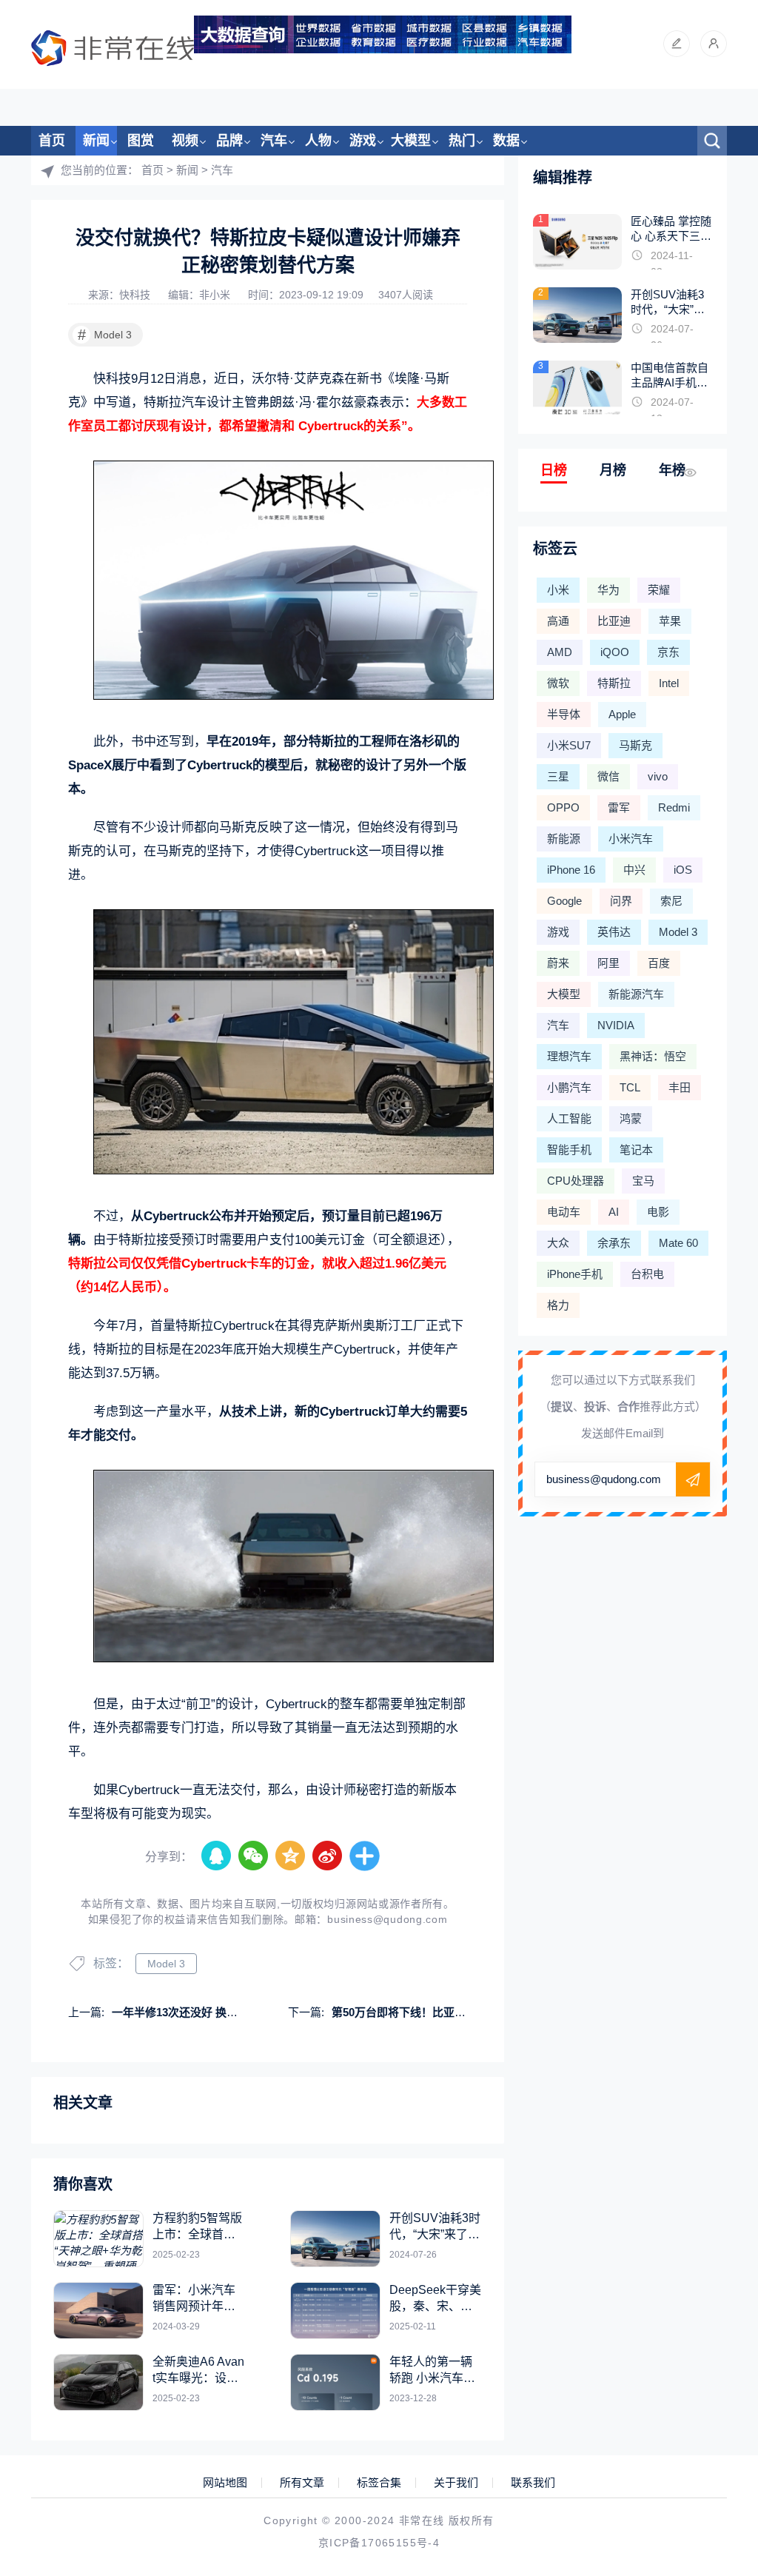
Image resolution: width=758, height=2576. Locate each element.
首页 (52, 141)
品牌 (229, 141)
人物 (318, 141)
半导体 (564, 714)
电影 (658, 1212)
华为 (608, 590)
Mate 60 (678, 1243)
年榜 (672, 470)
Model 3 (105, 335)
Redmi (674, 807)
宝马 (643, 1181)
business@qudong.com (387, 1919)
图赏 (141, 141)
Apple (622, 714)
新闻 (96, 141)
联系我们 (533, 2483)
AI (614, 1212)
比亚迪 (614, 621)
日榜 (554, 470)
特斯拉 (614, 683)
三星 (558, 776)
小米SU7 (569, 745)
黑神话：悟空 (653, 1056)
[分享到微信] (254, 1856)
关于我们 (456, 2483)
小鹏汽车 (569, 1087)
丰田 (680, 1087)
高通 (558, 621)
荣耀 (659, 590)
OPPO (563, 807)
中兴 (634, 870)
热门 (462, 141)
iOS (683, 870)
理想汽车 (569, 1056)
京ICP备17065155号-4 (379, 2543)
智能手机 (569, 1150)
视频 (185, 141)
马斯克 (635, 745)
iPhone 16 (571, 870)
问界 (621, 901)
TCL (630, 1087)
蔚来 (558, 963)
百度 (659, 963)
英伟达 (614, 932)
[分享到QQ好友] (217, 1856)
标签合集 (379, 2483)
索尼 (671, 901)
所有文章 (302, 2483)
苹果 (670, 621)
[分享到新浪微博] (328, 1856)
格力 (558, 1305)
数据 (506, 141)
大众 (558, 1243)
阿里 (608, 963)
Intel (669, 683)
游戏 (363, 141)
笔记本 (636, 1150)
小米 (558, 590)
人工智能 (569, 1118)
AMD (560, 652)
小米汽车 (631, 839)
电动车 (564, 1212)
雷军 (619, 807)
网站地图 (225, 2483)
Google (564, 901)
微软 (558, 683)
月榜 (613, 470)
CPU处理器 (576, 1181)
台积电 (647, 1274)
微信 (608, 776)
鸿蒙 (631, 1118)
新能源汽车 (636, 994)
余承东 (614, 1243)
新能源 (564, 839)
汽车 (274, 141)
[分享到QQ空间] (291, 1856)
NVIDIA (616, 1025)
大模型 (411, 141)
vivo (658, 776)
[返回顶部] (711, 2301)
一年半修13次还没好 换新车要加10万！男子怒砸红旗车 (247, 2012)
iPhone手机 (575, 1274)
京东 (668, 652)
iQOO (615, 652)
